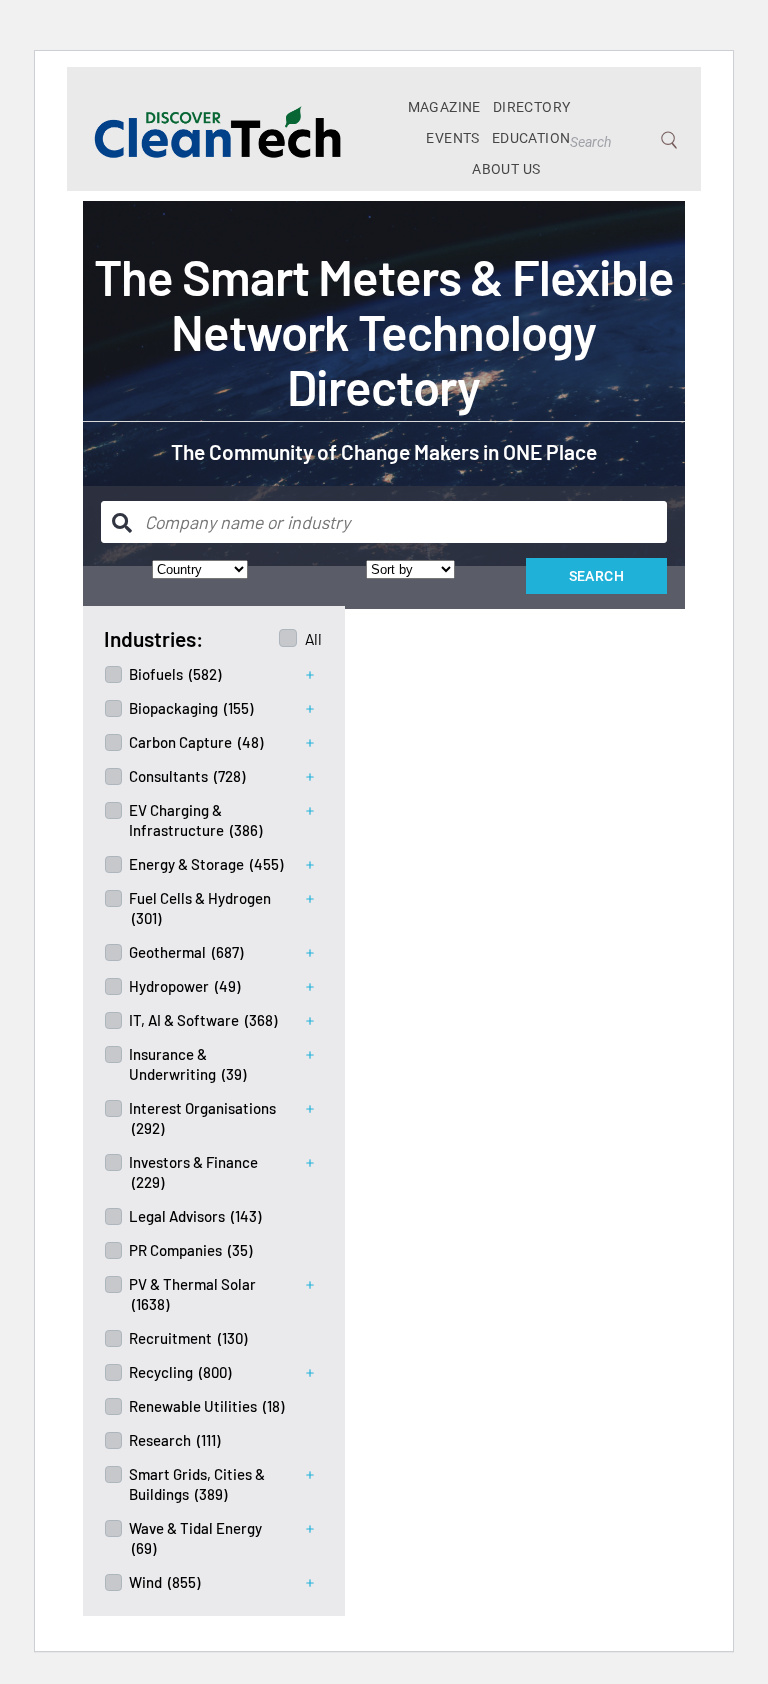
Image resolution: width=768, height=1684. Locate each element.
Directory (532, 107)
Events (452, 138)
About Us (506, 169)
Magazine (444, 107)
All (313, 638)
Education (531, 138)
